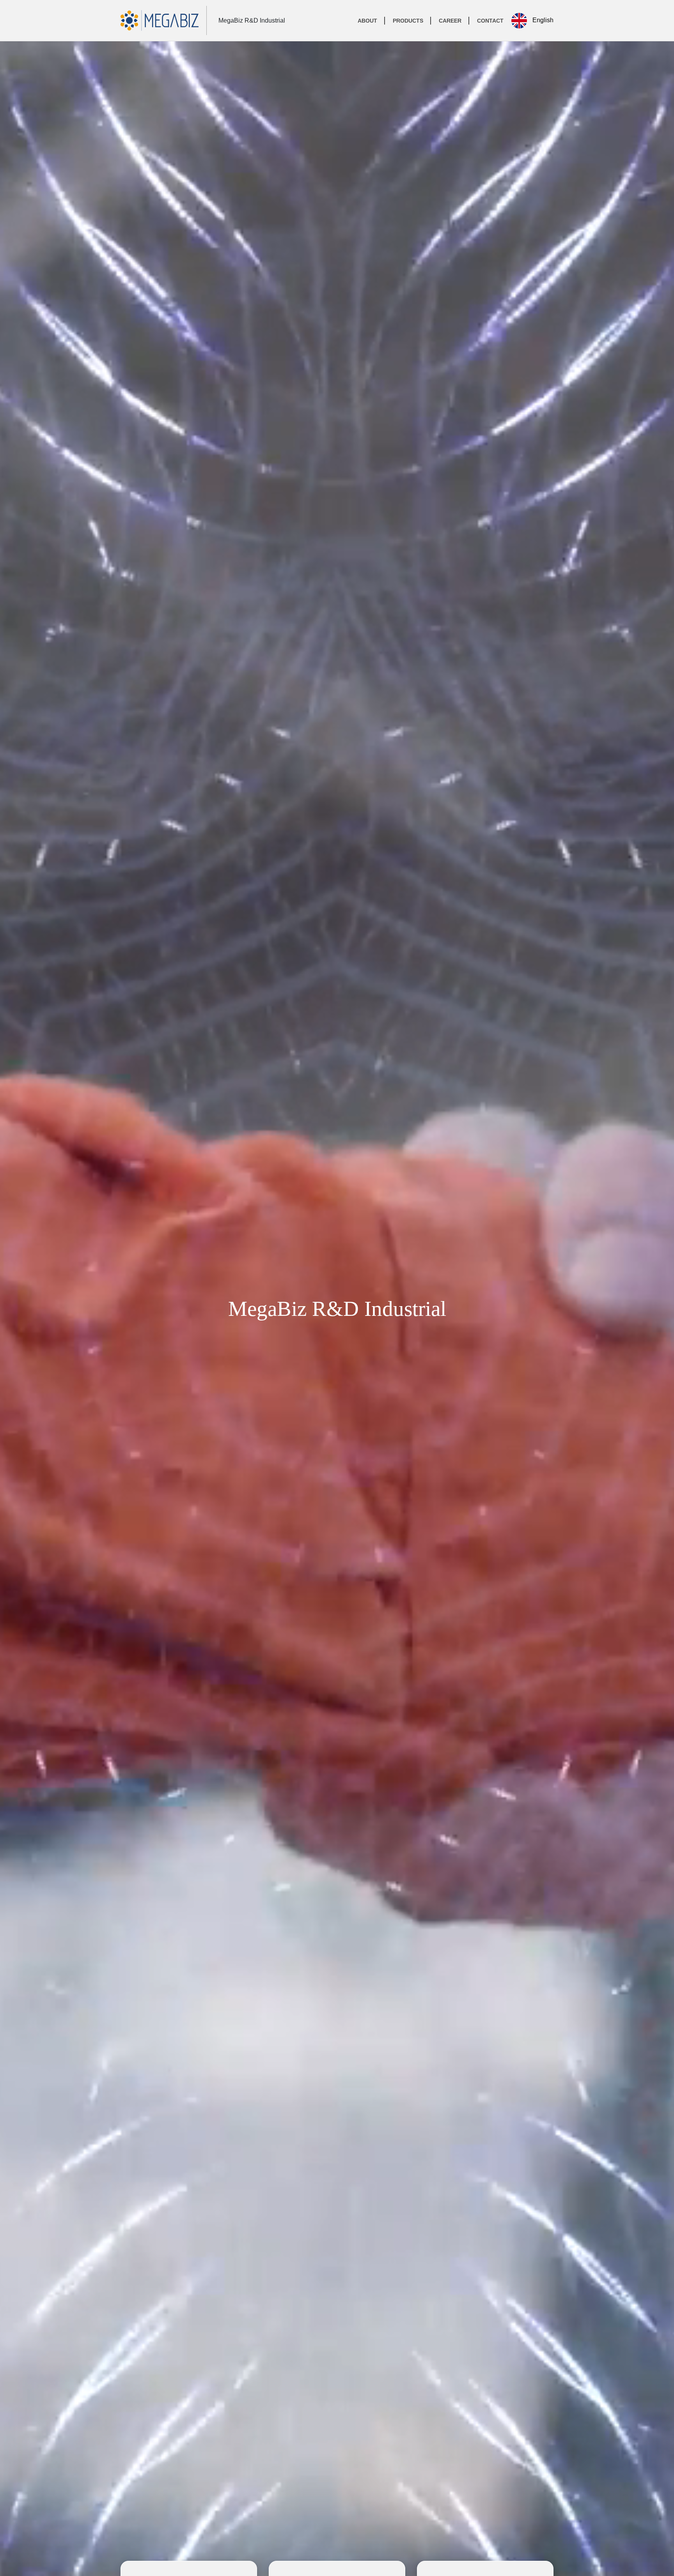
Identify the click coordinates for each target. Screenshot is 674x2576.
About (367, 21)
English (542, 20)
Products (408, 21)
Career (450, 21)
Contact (490, 21)
